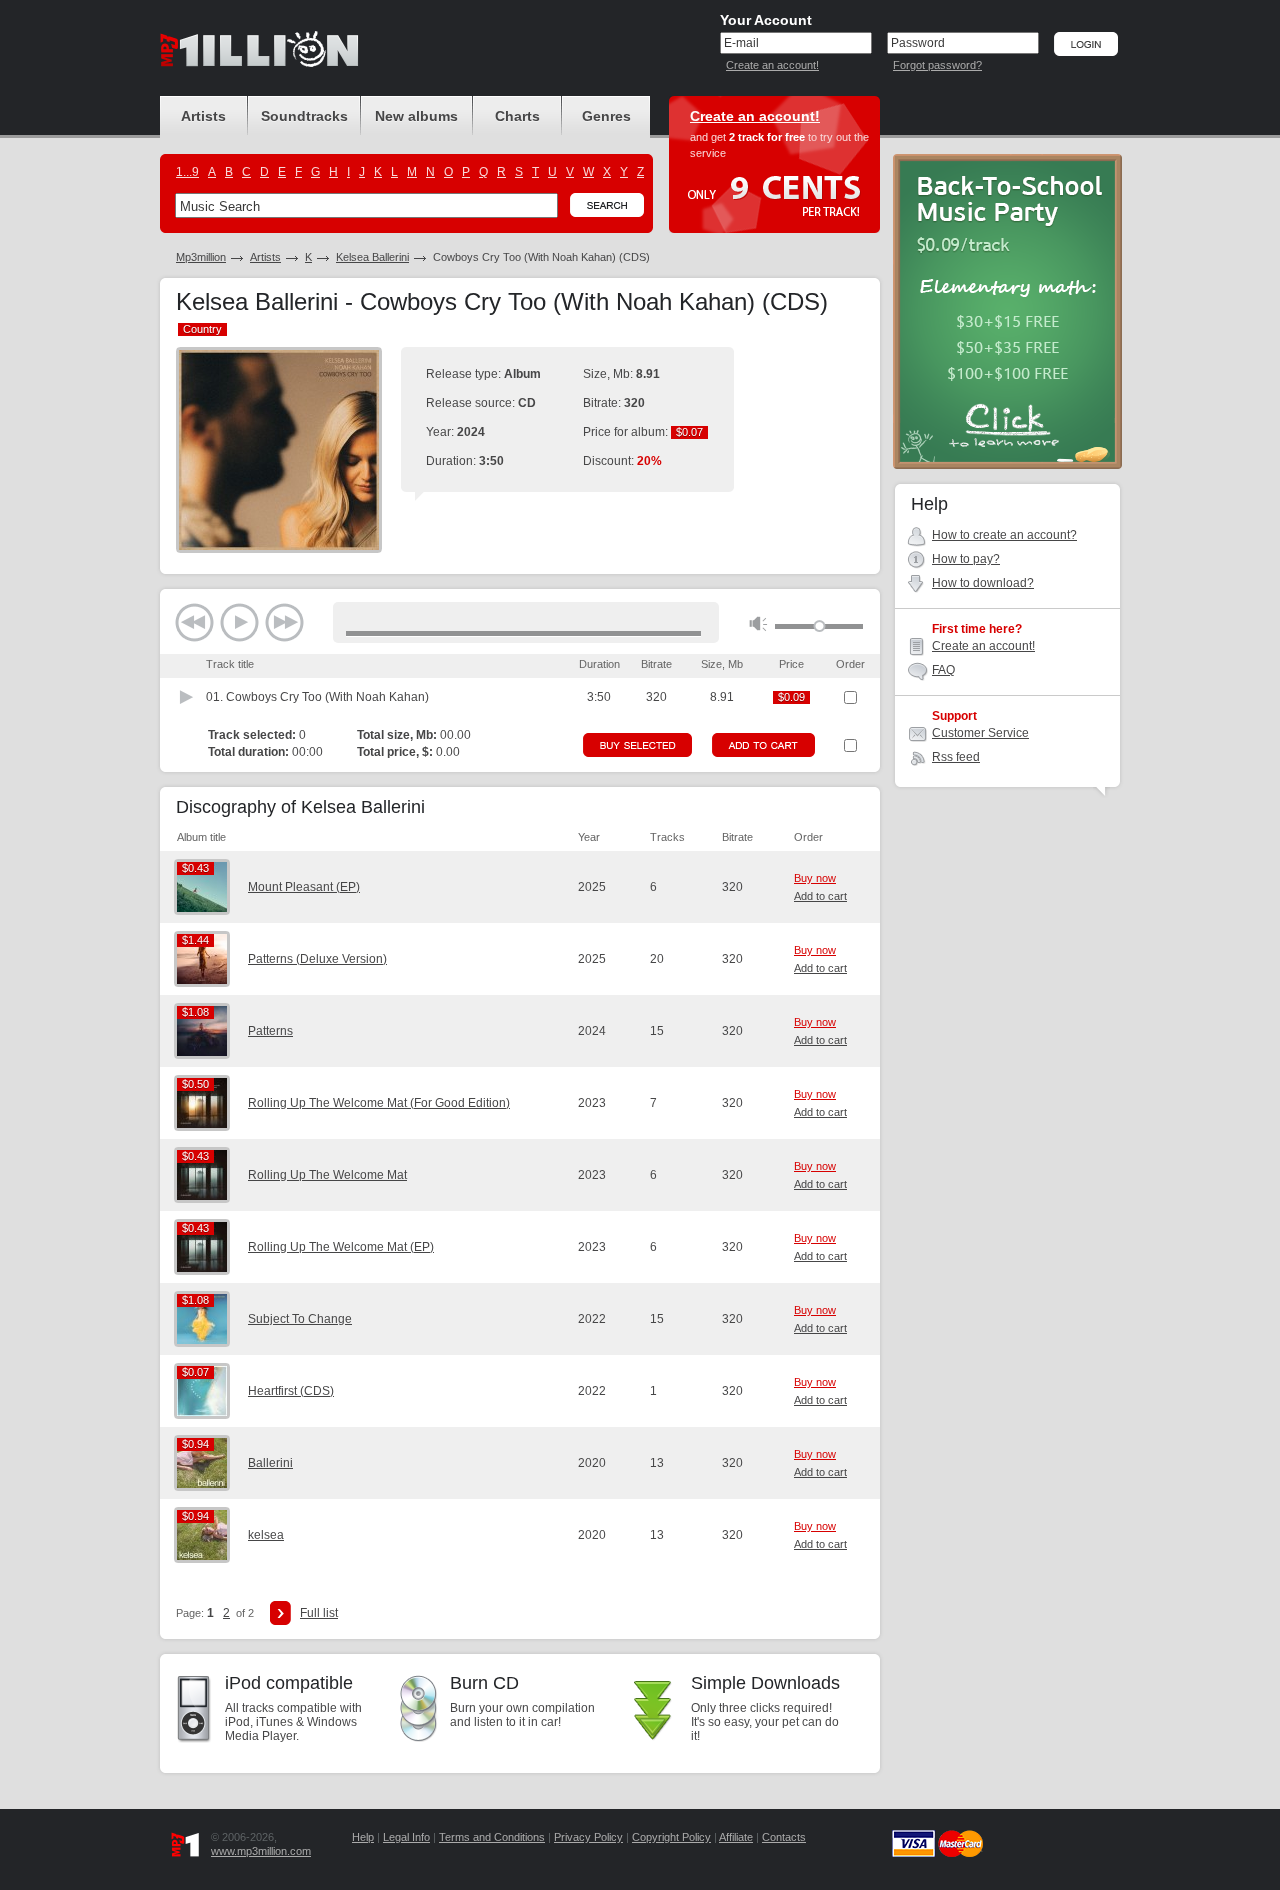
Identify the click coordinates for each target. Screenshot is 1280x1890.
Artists (265, 257)
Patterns (270, 1031)
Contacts (784, 1837)
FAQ (943, 670)
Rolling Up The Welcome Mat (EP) (341, 1247)
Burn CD (484, 1683)
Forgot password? (937, 65)
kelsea (266, 1535)
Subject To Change (300, 1319)
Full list (319, 1613)
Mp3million (201, 257)
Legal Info (406, 1837)
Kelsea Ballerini (372, 257)
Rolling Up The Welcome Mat (327, 1175)
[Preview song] (187, 697)
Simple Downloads (765, 1683)
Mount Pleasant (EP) (304, 887)
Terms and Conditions (492, 1837)
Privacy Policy (588, 1837)
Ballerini (270, 1463)
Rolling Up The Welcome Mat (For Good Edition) (379, 1103)
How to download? (983, 583)
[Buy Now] (637, 745)
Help (363, 1837)
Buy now (815, 878)
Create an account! (772, 65)
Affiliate (736, 1837)
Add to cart (820, 896)
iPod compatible (289, 1683)
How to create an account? (1004, 535)
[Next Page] (280, 1613)
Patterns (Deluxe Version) (317, 959)
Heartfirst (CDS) (291, 1391)
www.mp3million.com (261, 1851)
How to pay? (966, 559)
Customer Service (980, 733)
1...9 (187, 172)
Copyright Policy (671, 1837)
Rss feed (956, 757)
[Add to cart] (763, 745)
